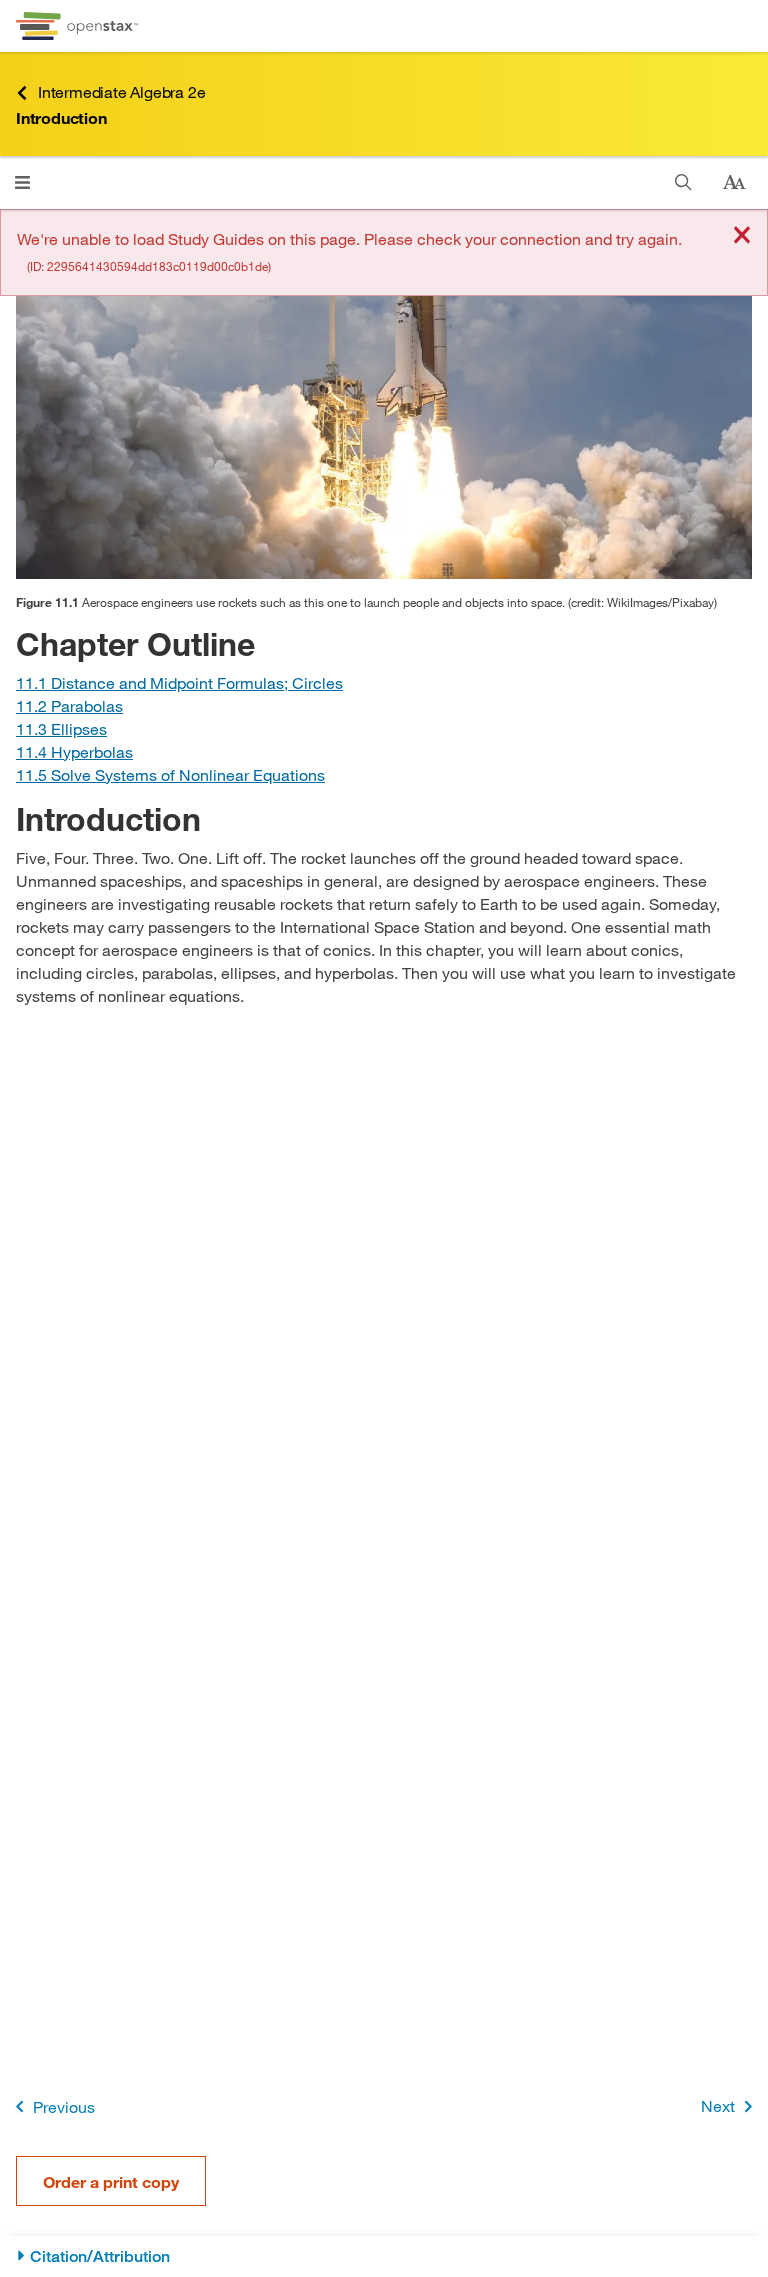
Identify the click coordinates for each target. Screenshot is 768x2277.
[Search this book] (683, 182)
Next (718, 2105)
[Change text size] (734, 183)
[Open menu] (22, 182)
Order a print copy (111, 2181)
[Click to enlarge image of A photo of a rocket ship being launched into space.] (384, 409)
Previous (64, 2106)
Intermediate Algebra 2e (121, 91)
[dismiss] (742, 236)
